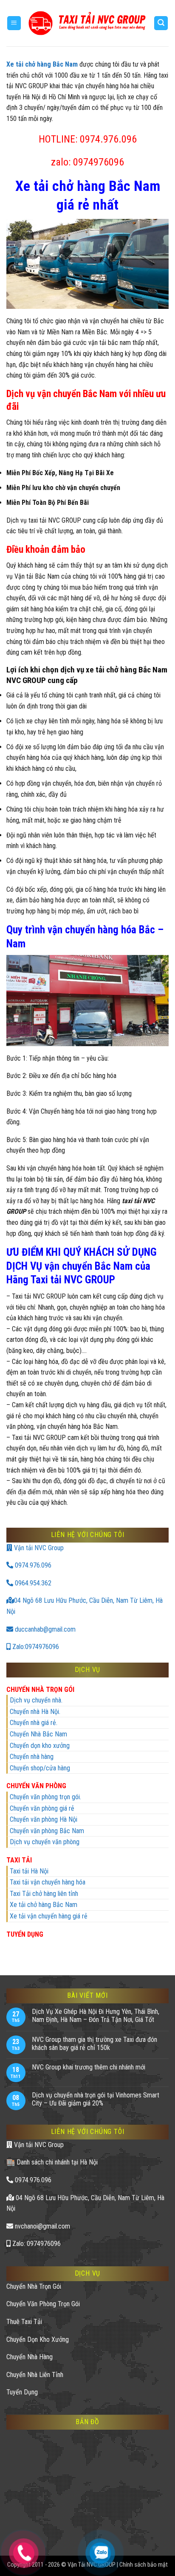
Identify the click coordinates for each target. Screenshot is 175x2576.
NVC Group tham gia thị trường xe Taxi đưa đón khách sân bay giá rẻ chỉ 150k (95, 2044)
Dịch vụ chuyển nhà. (36, 1700)
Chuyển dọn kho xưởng (40, 1746)
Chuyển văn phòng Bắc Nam (47, 1831)
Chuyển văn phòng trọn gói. (45, 1797)
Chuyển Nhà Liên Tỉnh (35, 2375)
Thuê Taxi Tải (24, 2322)
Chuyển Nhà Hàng (30, 2357)
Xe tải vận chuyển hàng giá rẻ (49, 1916)
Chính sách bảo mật (144, 2565)
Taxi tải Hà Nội (29, 1871)
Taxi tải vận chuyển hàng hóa (48, 1882)
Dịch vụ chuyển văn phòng (45, 1842)
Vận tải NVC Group (38, 1548)
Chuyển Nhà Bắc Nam (38, 1734)
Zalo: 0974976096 (36, 2244)
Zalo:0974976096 (35, 1647)
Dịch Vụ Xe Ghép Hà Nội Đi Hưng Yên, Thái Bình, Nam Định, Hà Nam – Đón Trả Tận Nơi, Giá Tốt (96, 2016)
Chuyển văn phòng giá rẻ (42, 1808)
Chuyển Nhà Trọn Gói (34, 2286)
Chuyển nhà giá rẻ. (34, 1723)
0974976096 (99, 162)
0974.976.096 (32, 1565)
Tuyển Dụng (22, 2392)
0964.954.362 (32, 1583)
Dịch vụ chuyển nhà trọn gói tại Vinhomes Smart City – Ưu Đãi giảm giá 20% (96, 2099)
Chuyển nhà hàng (32, 1757)
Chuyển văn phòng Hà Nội (44, 1819)
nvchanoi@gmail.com (42, 2226)
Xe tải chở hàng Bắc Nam (44, 1905)
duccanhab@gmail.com (44, 1629)
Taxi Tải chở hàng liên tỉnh (44, 1894)
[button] (14, 23)
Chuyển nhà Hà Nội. (35, 1712)
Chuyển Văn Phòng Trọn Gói (43, 2304)
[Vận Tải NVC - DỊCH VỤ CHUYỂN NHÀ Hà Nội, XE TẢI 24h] (87, 23)
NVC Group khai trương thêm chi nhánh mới (89, 2067)
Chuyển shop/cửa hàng (40, 1768)
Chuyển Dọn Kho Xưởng (38, 2339)
